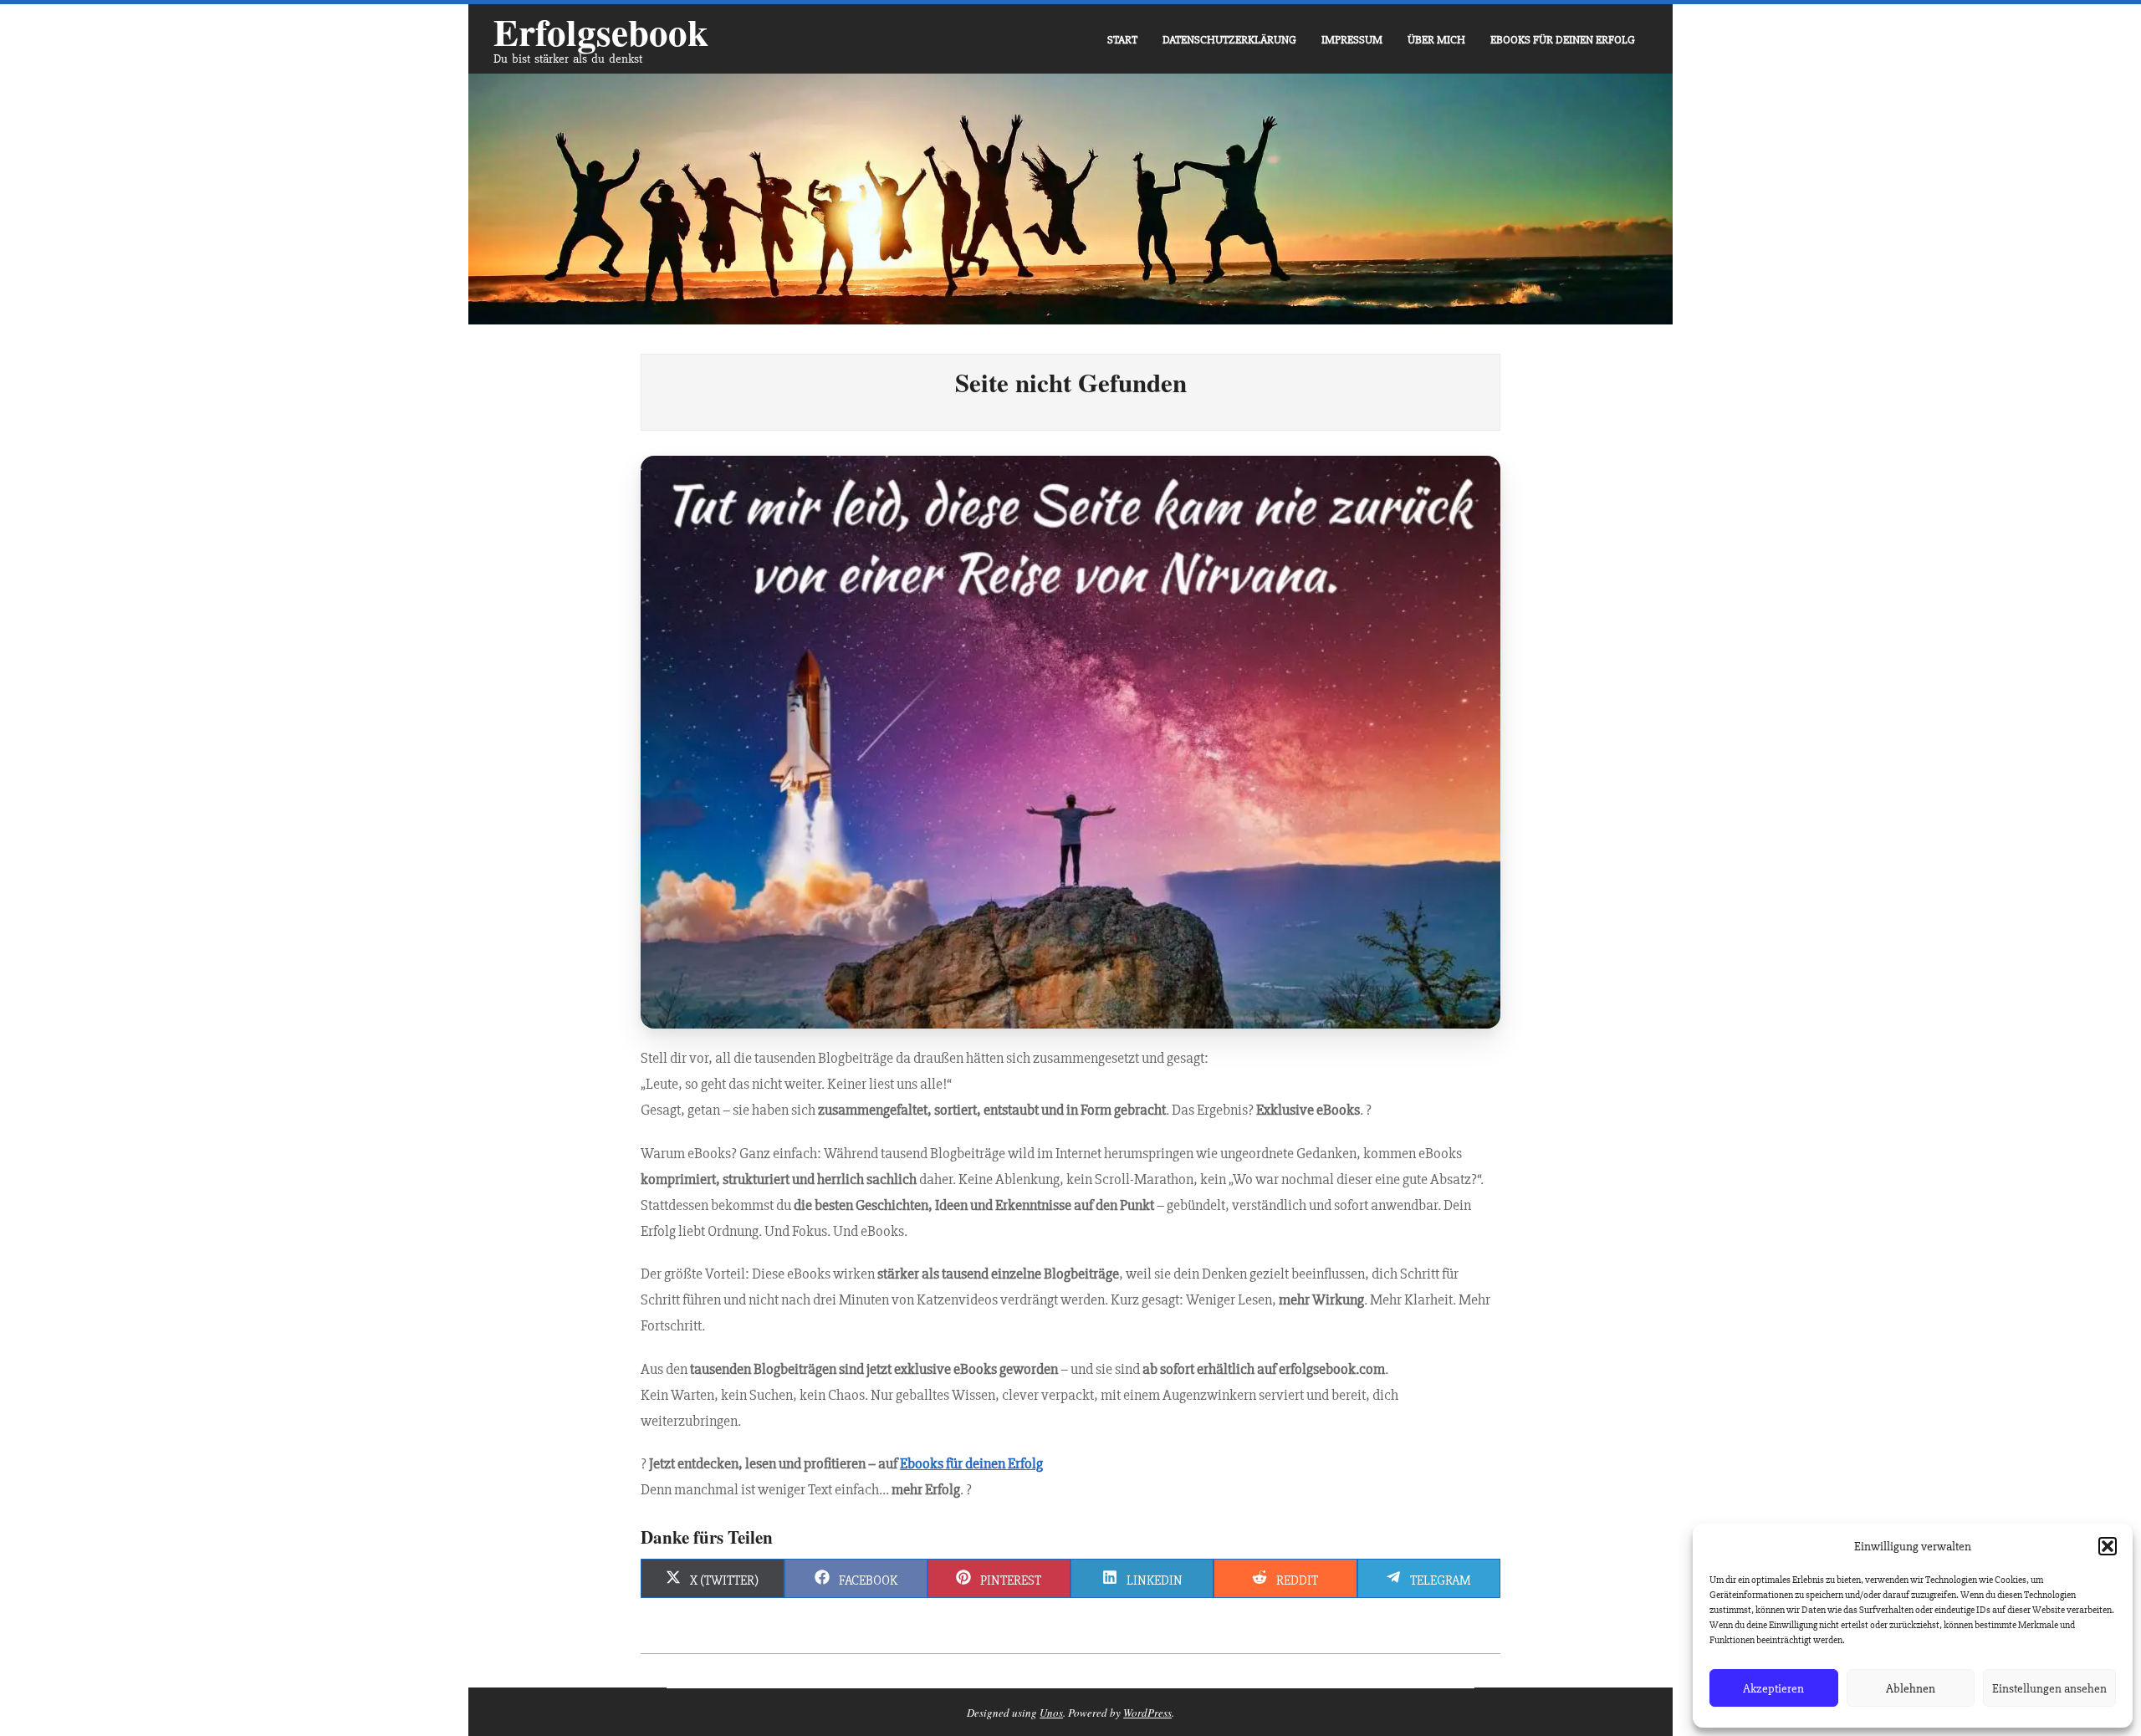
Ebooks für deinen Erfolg (971, 1463)
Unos (1051, 1713)
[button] (2108, 1546)
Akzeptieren (1773, 1688)
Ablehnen (1911, 1688)
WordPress (1147, 1713)
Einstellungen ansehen (2049, 1688)
